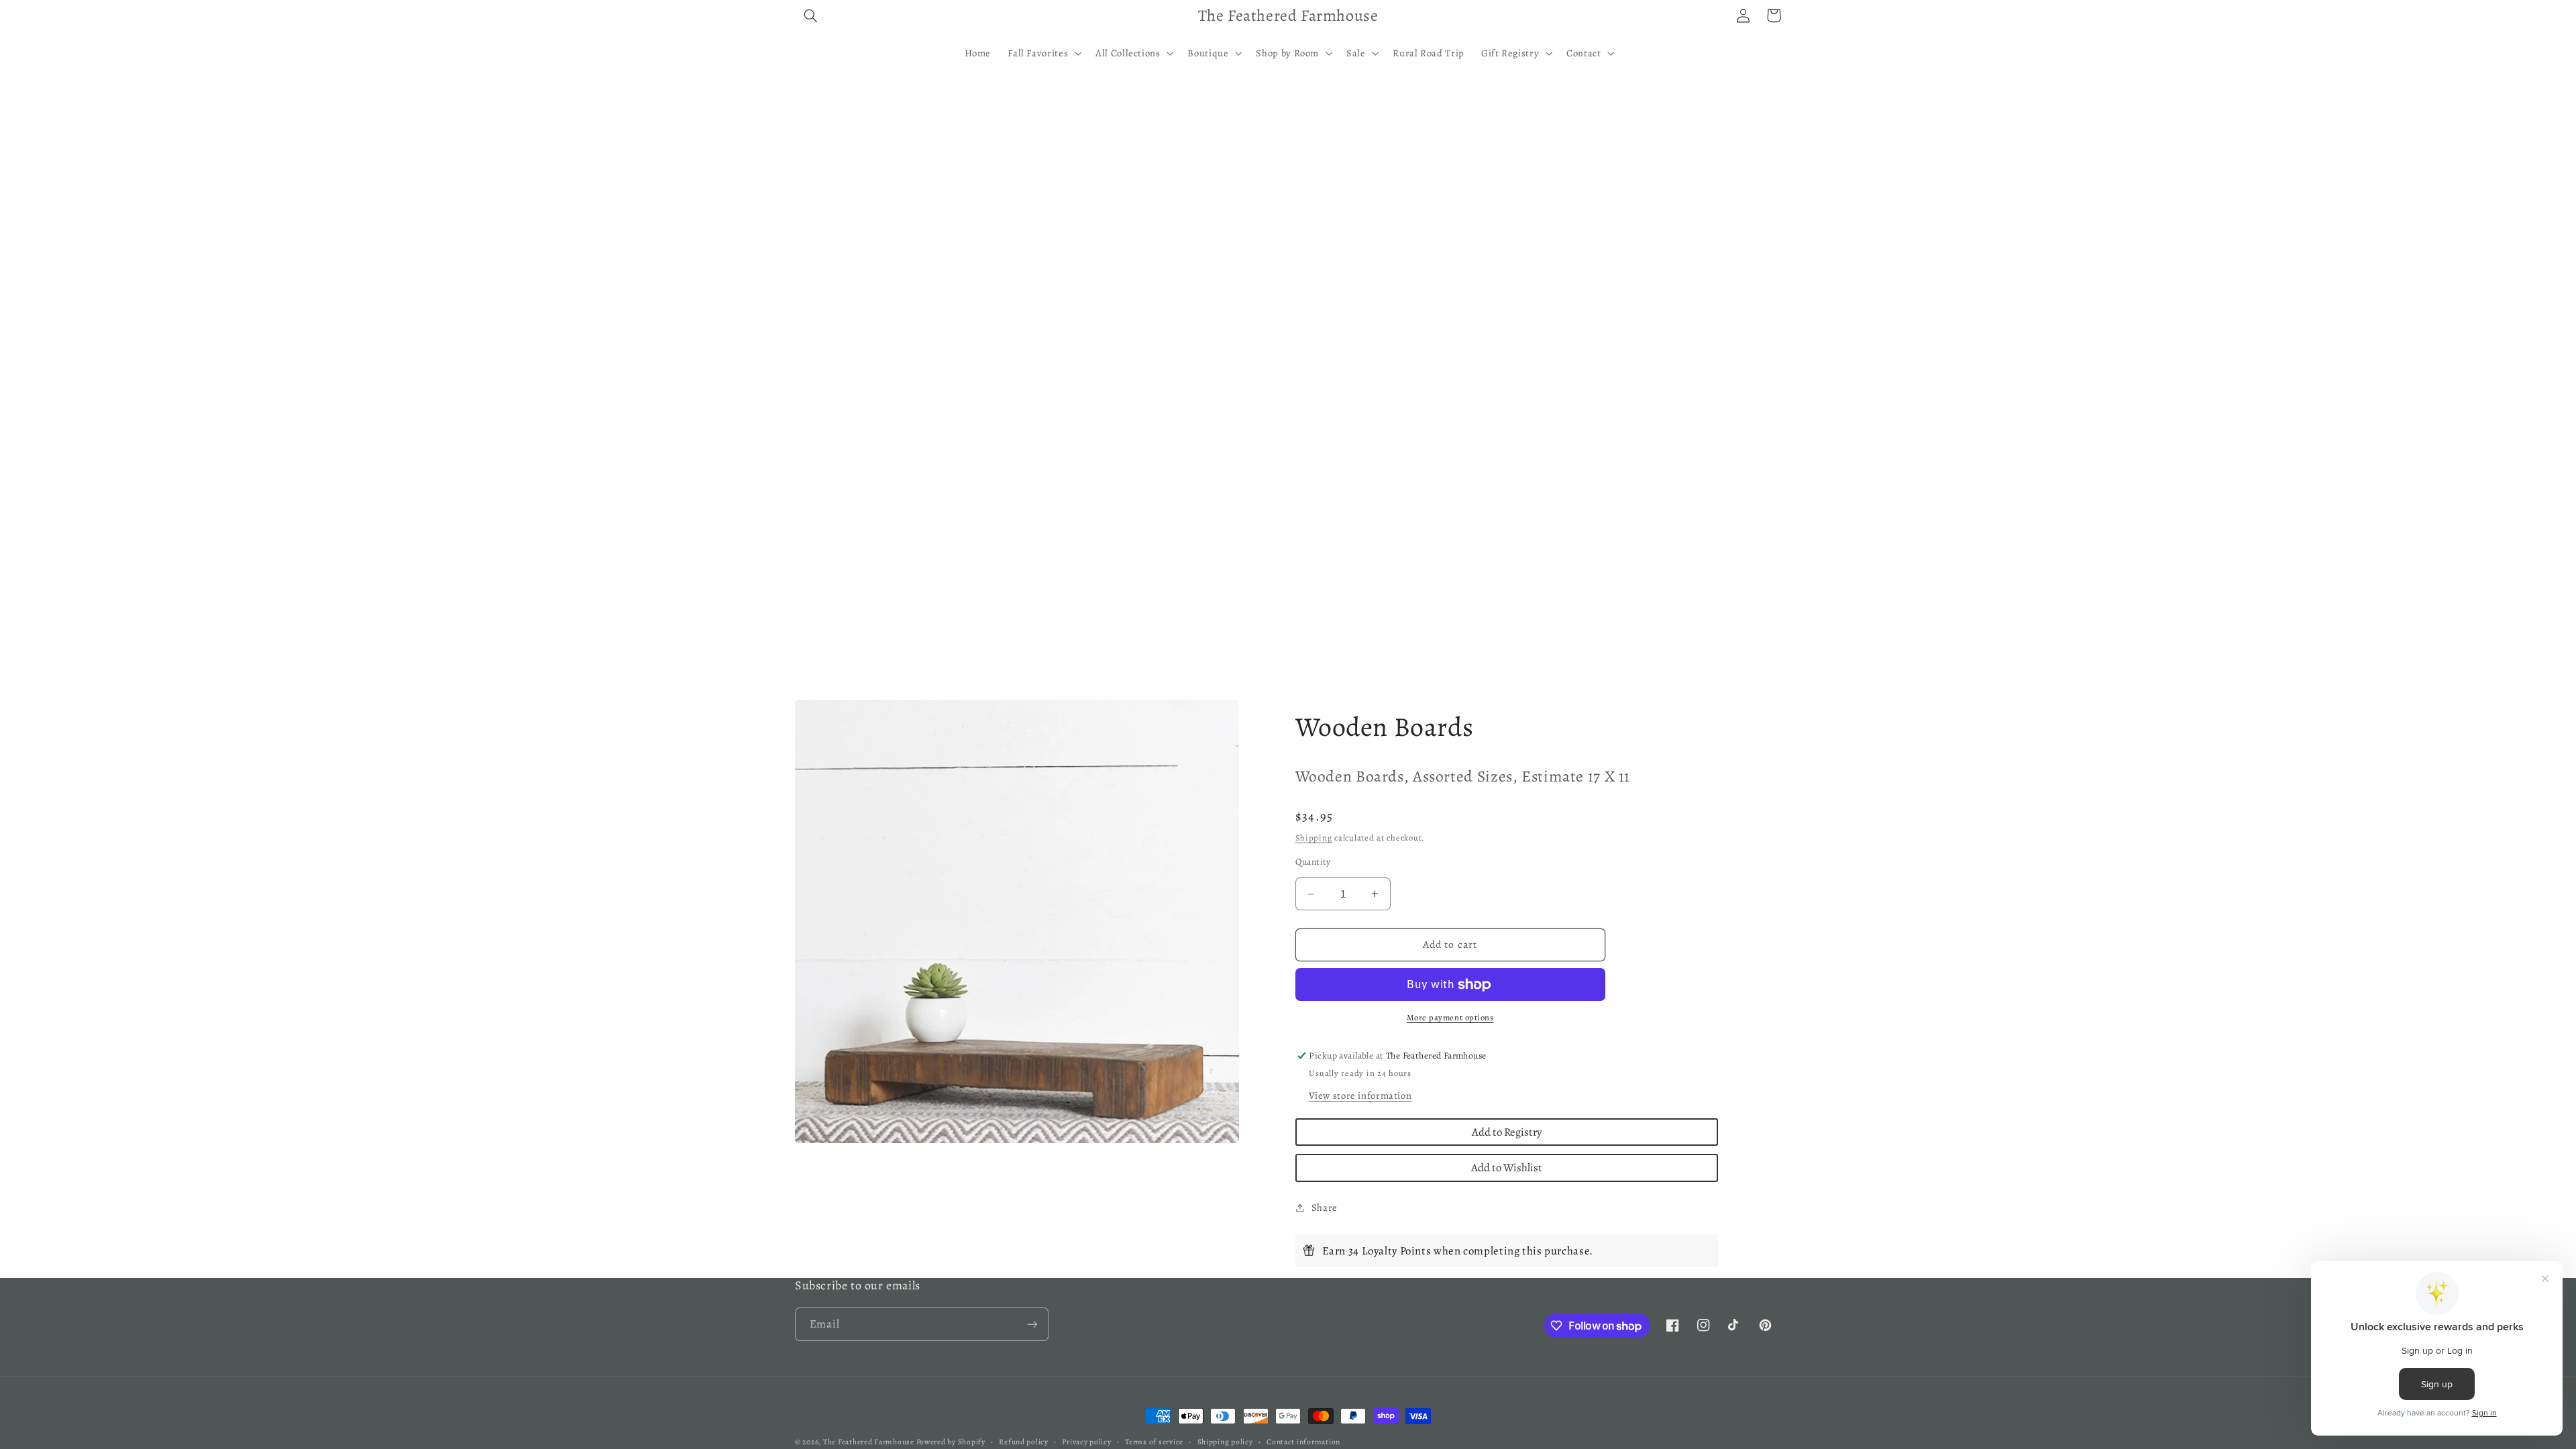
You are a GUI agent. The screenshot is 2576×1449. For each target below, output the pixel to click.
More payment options (1450, 1017)
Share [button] (1325, 1207)
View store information (1360, 1095)
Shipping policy (1225, 1442)
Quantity (1313, 862)
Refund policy (1024, 1442)
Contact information (1303, 1442)
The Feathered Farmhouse (870, 1442)
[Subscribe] (1032, 1324)
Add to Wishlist (1507, 1168)
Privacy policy (1086, 1442)
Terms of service (1154, 1442)
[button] (810, 15)
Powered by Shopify (951, 1442)
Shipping (1314, 838)
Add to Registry (1507, 1132)
